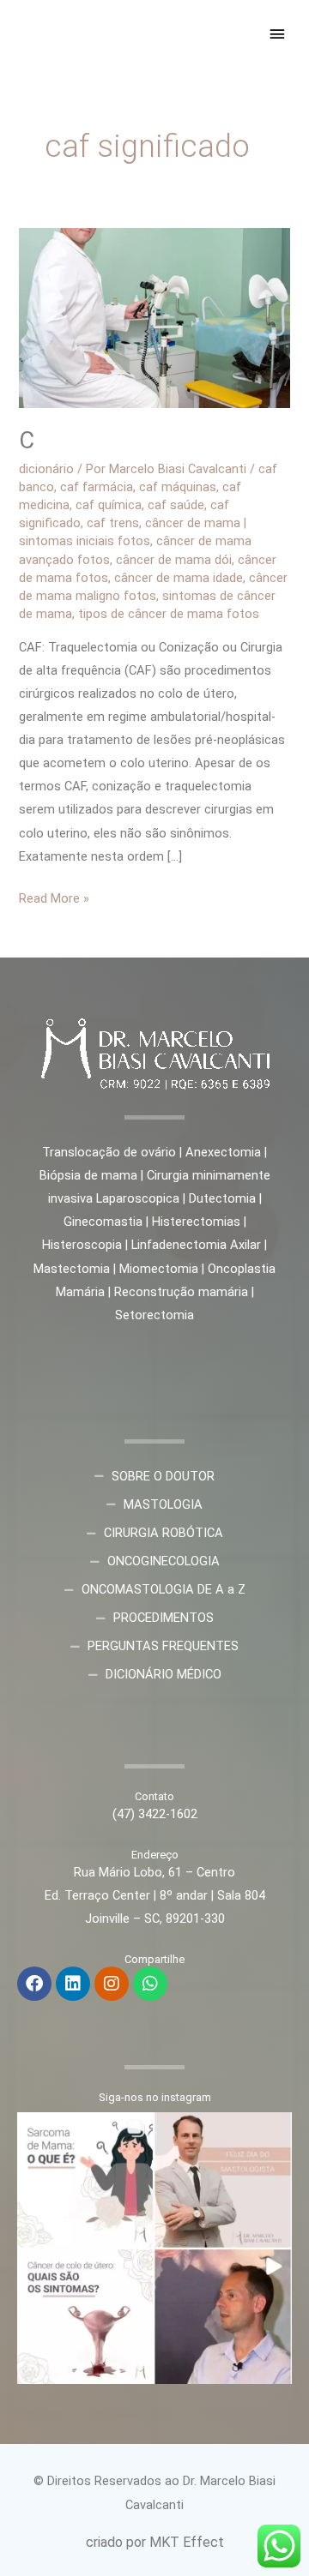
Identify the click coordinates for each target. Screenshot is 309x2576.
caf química (109, 505)
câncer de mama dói (174, 560)
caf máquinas (178, 487)
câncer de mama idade (179, 578)
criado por (118, 2542)
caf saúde (176, 505)
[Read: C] (154, 317)
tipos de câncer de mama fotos (169, 614)
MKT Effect (187, 2542)
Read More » (54, 897)
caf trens (113, 523)
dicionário (46, 469)
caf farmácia (97, 487)
